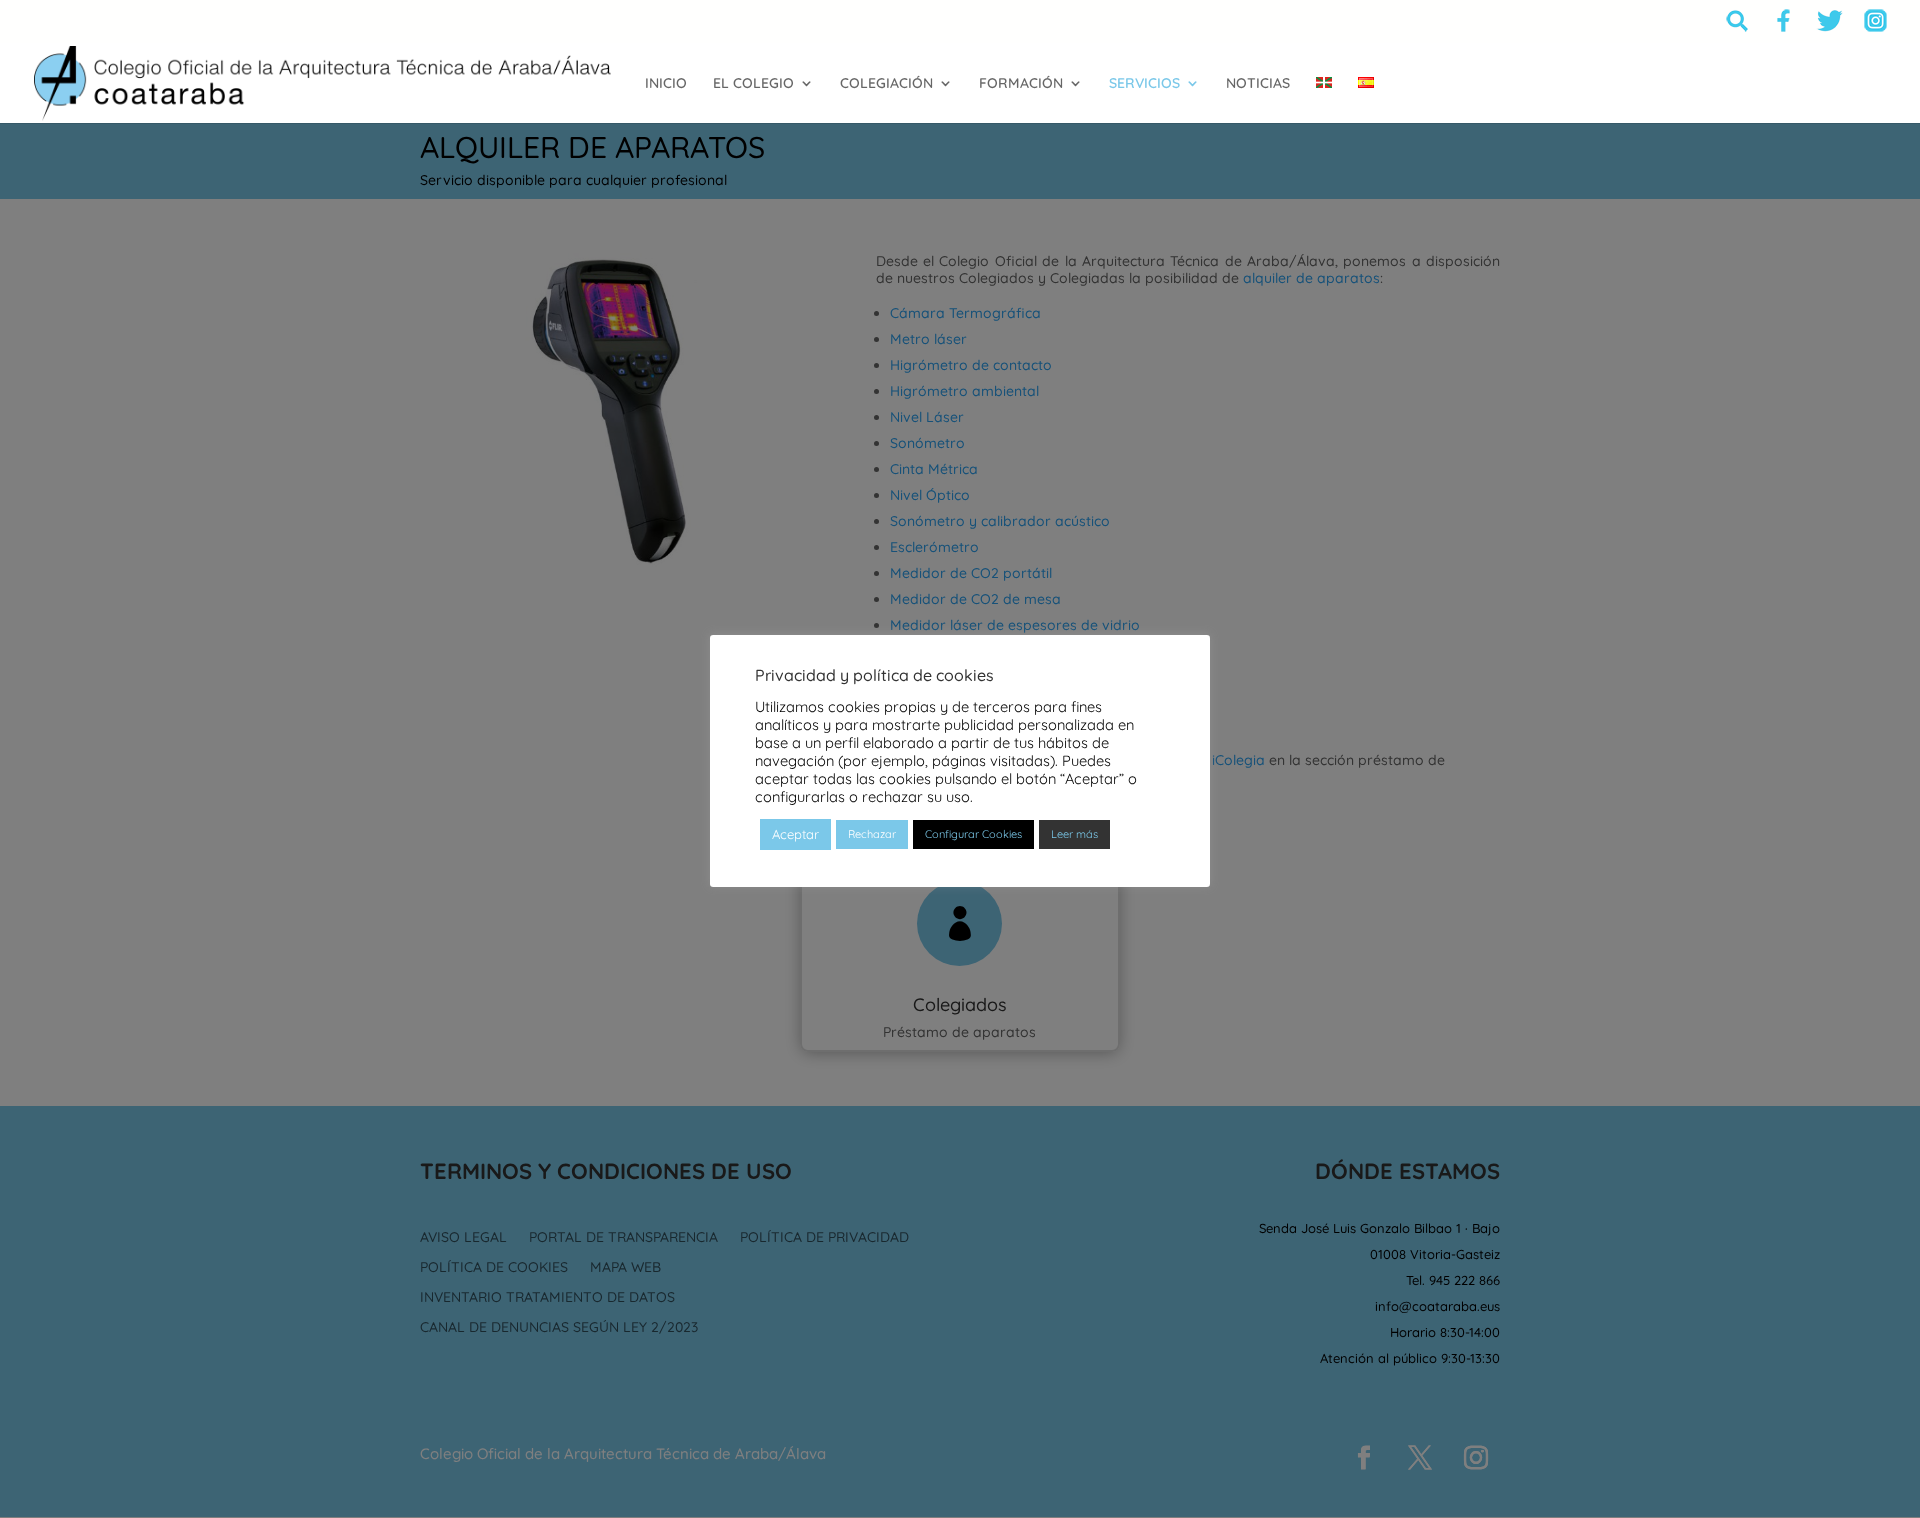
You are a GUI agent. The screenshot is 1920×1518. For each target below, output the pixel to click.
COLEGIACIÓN (886, 84)
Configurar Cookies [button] (973, 834)
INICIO (666, 84)
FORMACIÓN (1021, 84)
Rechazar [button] (872, 834)
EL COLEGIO (753, 84)
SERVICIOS (1144, 84)
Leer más (1074, 834)
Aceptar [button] (795, 834)
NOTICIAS (1258, 84)
